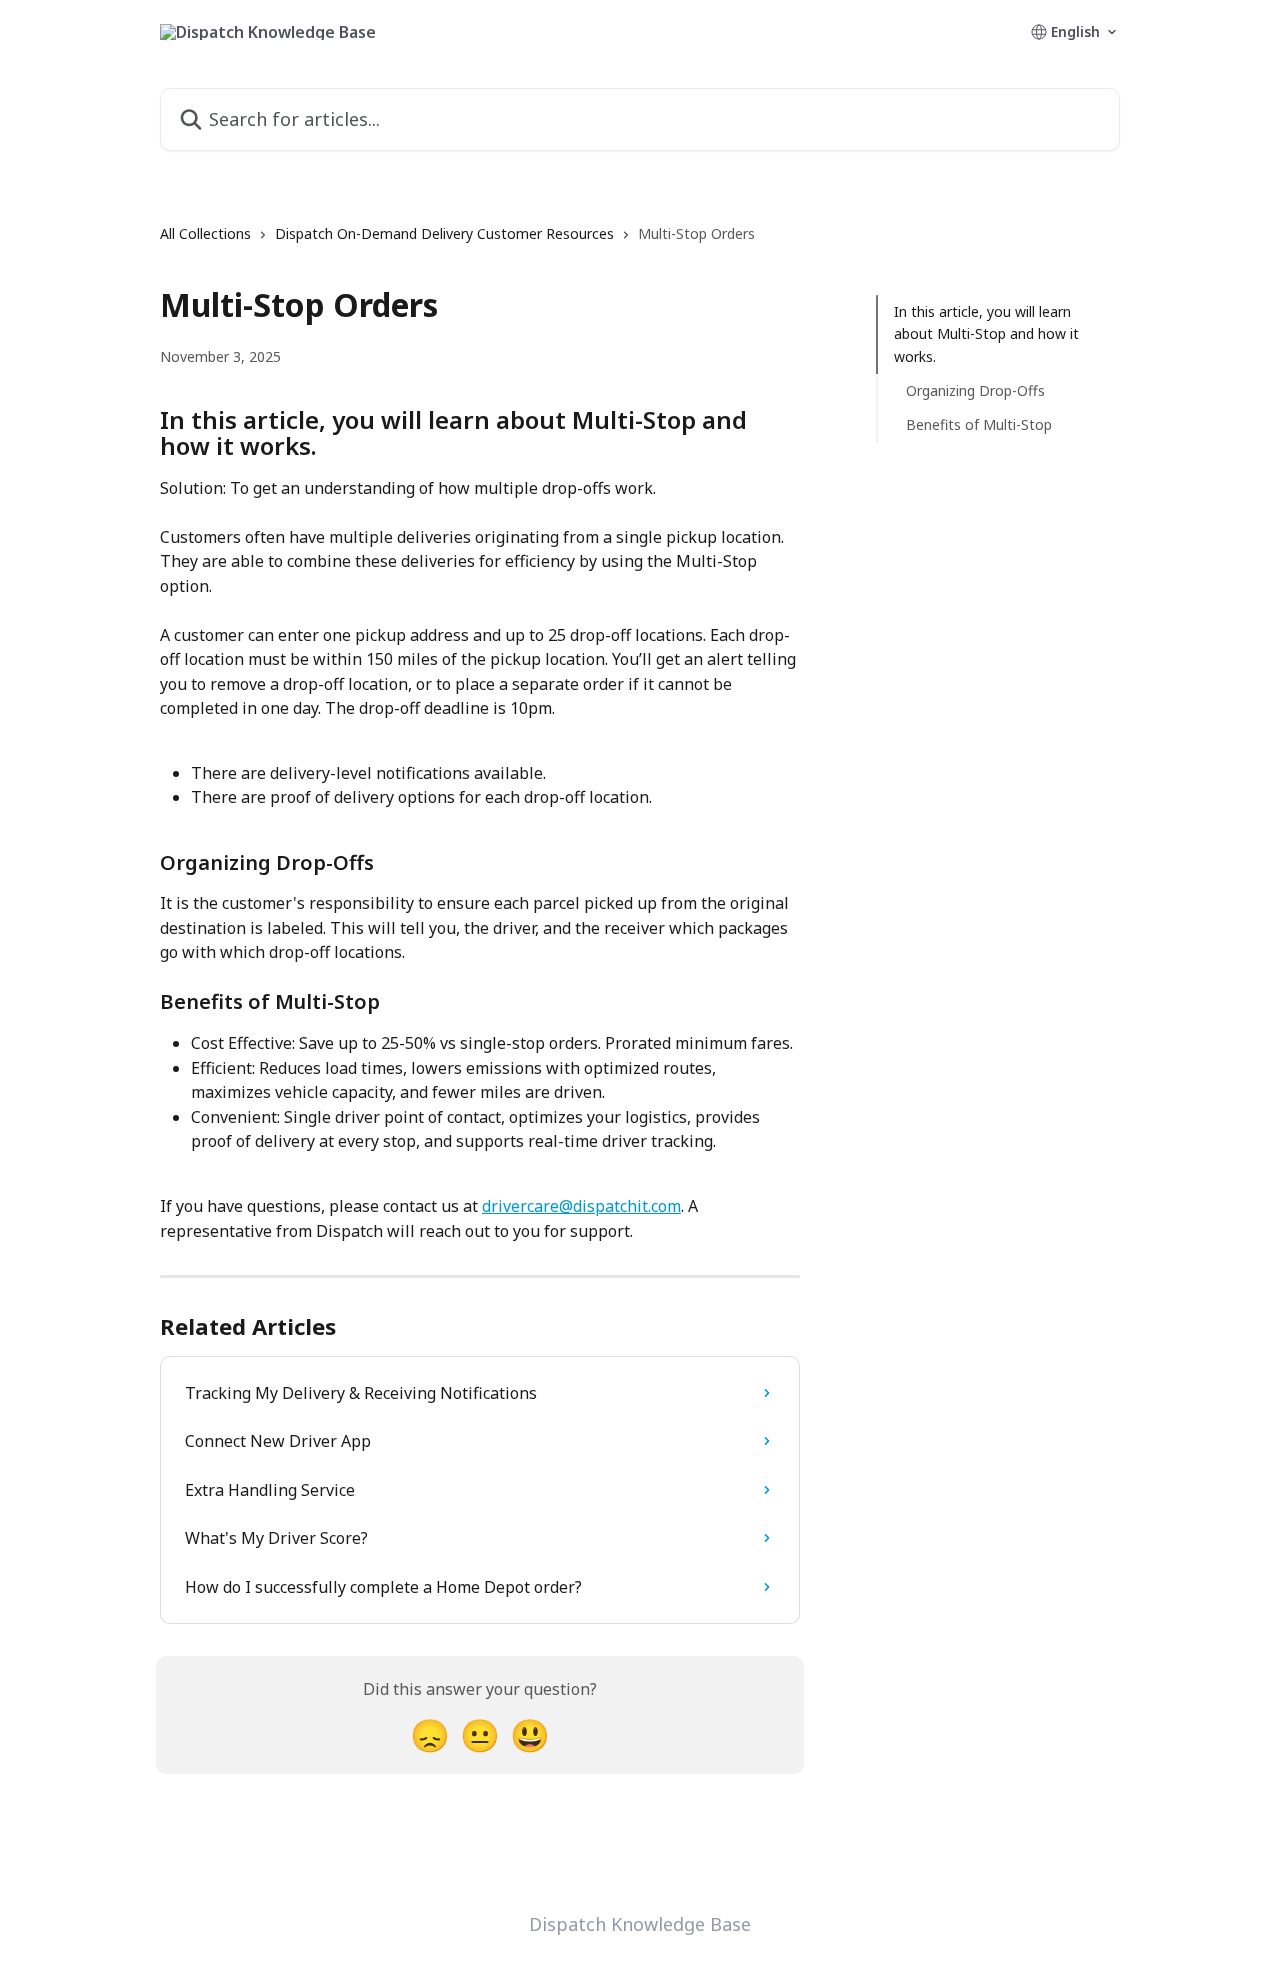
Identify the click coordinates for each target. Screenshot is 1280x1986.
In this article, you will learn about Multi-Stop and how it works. (986, 334)
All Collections (205, 233)
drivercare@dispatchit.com (581, 1206)
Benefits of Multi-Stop (979, 424)
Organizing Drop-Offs (975, 390)
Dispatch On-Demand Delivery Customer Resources (444, 233)
